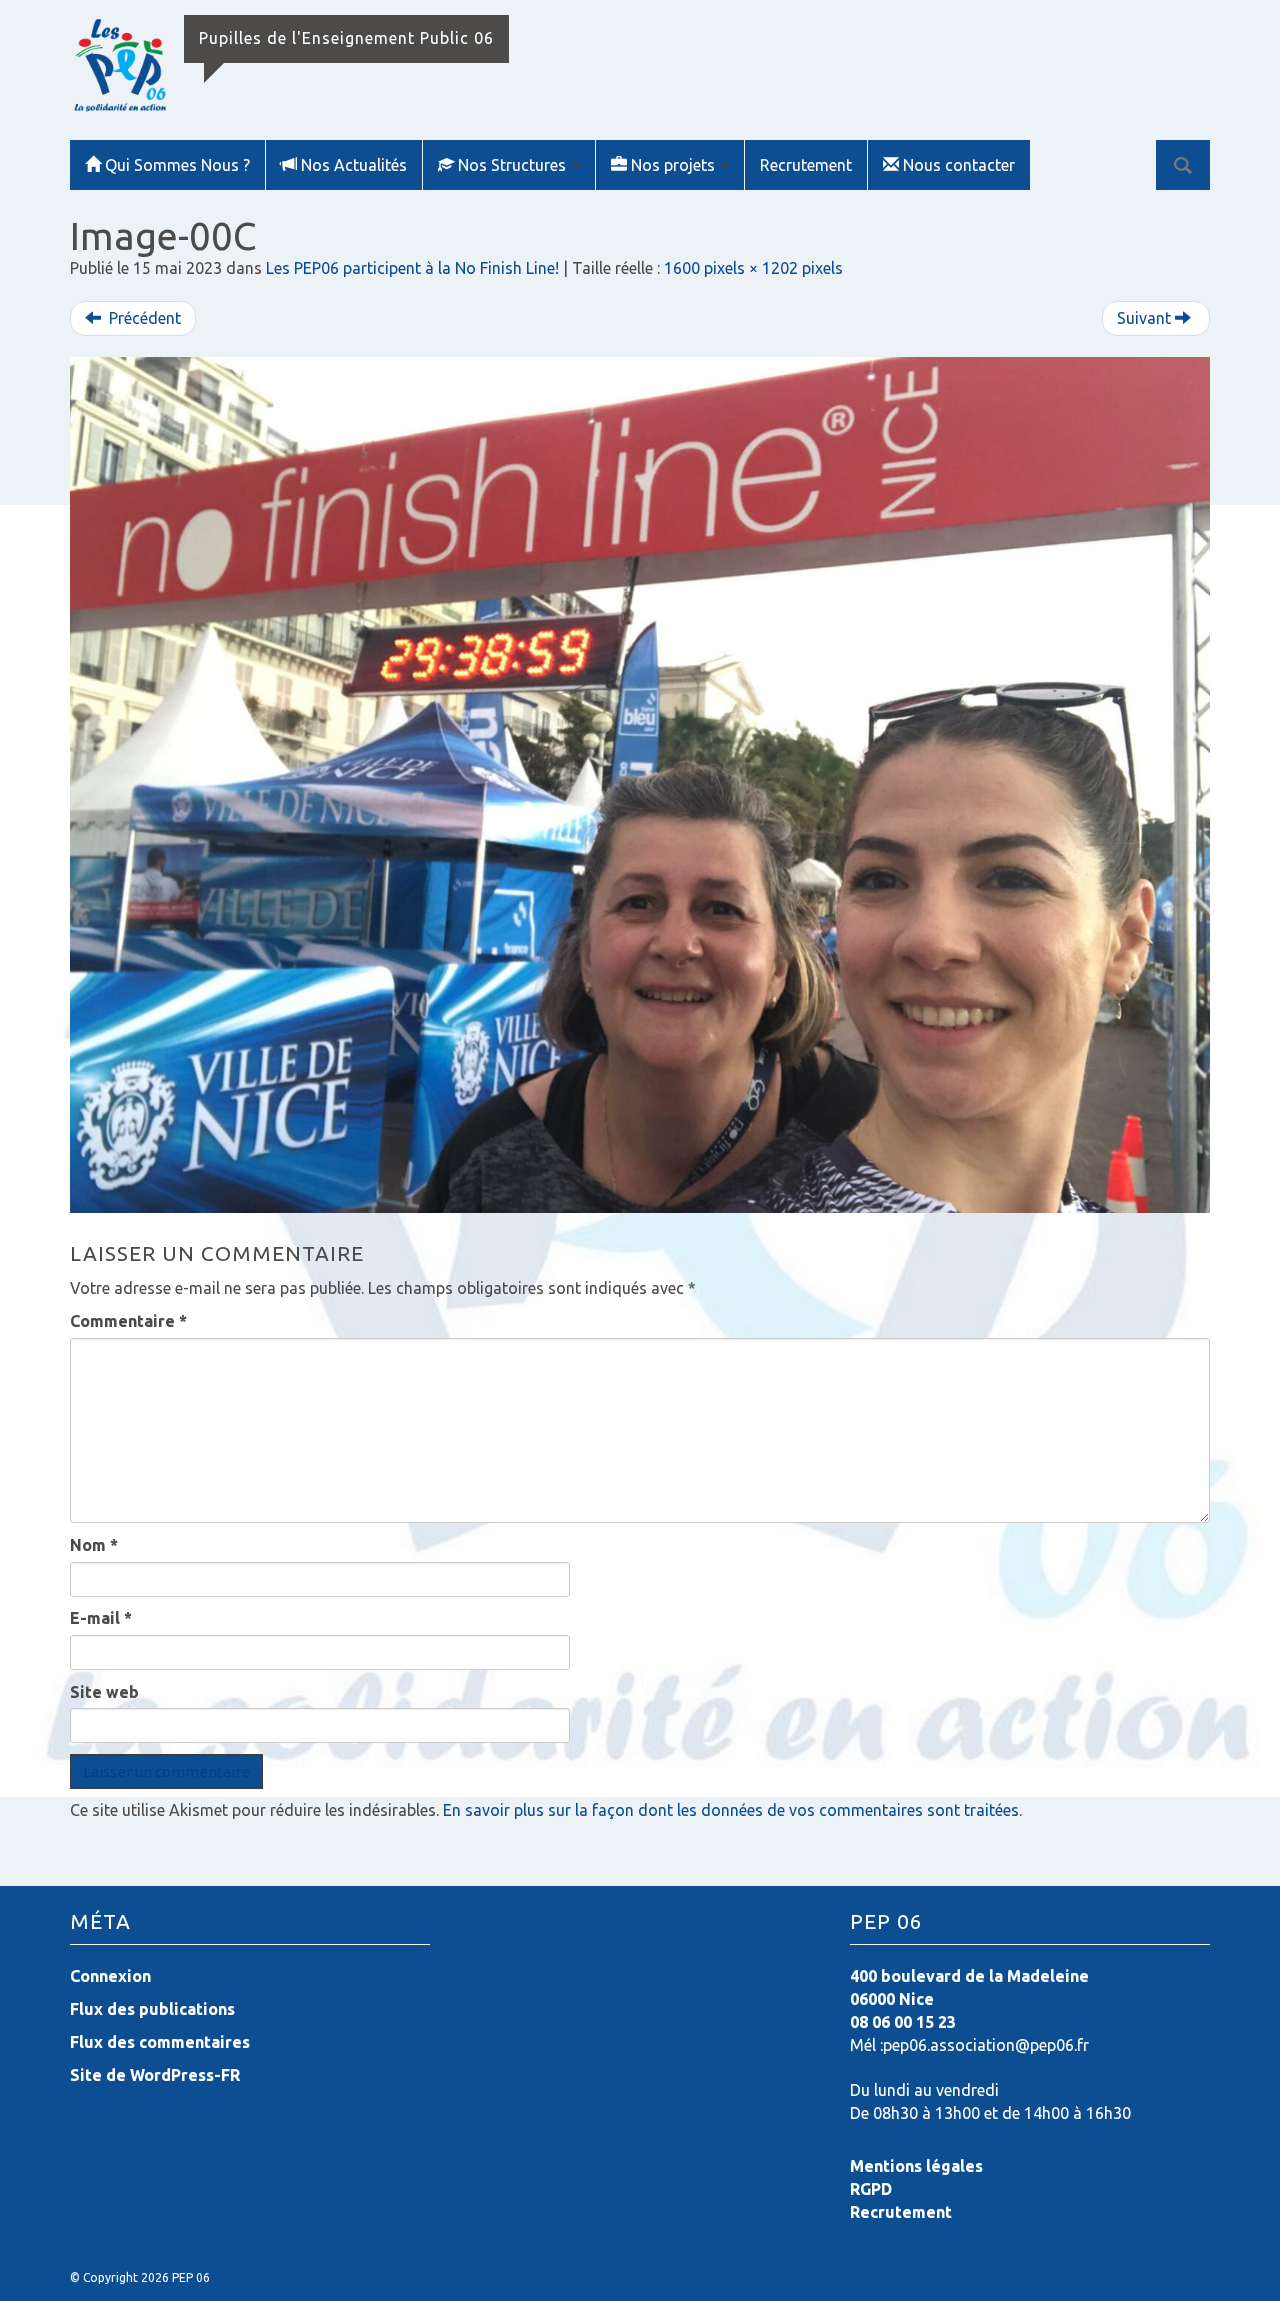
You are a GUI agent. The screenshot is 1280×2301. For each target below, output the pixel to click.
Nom (94, 1545)
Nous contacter (959, 165)
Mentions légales (916, 2166)
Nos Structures (514, 165)
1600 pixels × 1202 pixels (753, 268)
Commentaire (128, 1321)
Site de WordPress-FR (155, 2075)
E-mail (101, 1618)
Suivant (1146, 318)
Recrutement (806, 165)
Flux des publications (152, 2009)
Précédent (143, 318)
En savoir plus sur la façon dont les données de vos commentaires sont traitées (731, 1810)
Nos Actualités (354, 165)
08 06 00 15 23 (903, 2022)
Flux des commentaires (160, 2042)
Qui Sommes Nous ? (177, 165)
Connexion (110, 1976)
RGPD (871, 2189)
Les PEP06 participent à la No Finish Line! (412, 268)
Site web (104, 1692)
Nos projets (675, 165)
